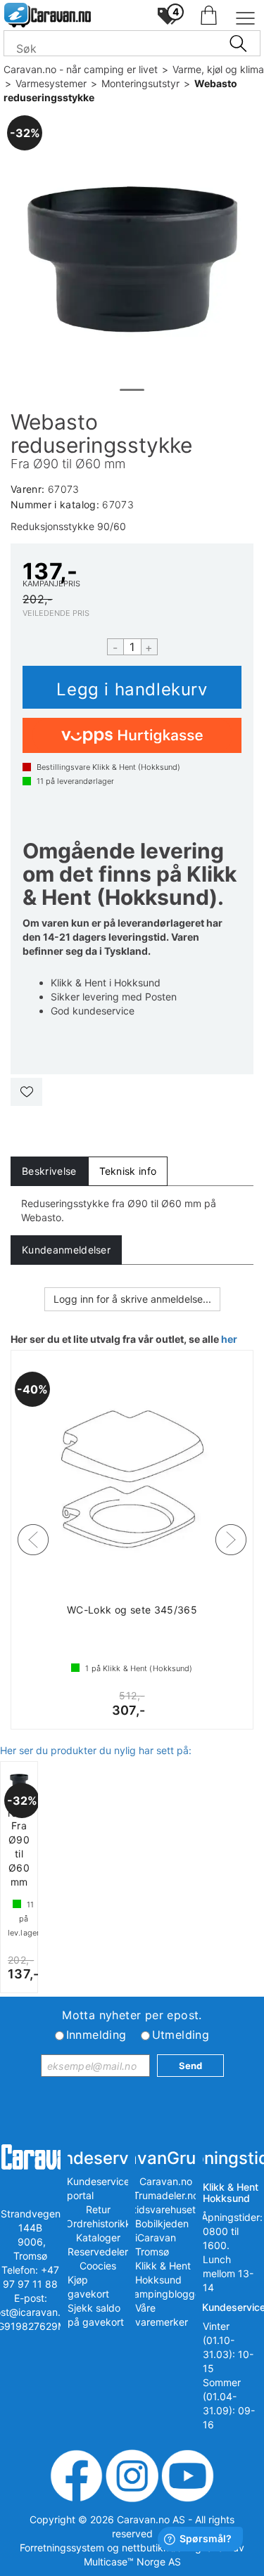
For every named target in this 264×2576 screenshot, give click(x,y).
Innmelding (96, 2035)
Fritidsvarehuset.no (166, 2209)
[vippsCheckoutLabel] (132, 735)
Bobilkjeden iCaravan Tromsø (162, 2237)
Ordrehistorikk (98, 2223)
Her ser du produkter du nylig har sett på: (96, 1750)
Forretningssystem (62, 2548)
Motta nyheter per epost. (132, 2015)
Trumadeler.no (166, 2195)
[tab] (49, 1171)
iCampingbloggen (165, 2294)
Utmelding (181, 2035)
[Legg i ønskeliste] (26, 1092)
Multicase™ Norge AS (132, 2562)
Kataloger (98, 2237)
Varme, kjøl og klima (218, 69)
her (229, 1339)
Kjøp (132, 687)
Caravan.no (166, 2181)
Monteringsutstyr (140, 83)
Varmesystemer (51, 83)
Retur (98, 2209)
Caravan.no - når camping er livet (81, 69)
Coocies (98, 2266)
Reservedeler (98, 2252)
